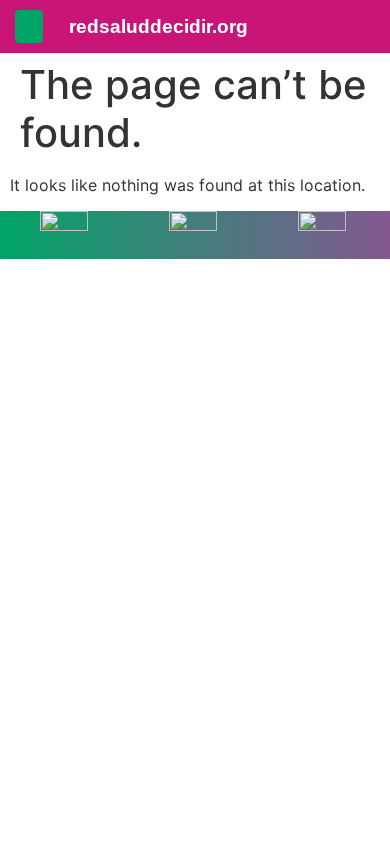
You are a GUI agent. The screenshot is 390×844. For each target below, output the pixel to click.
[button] (29, 26)
